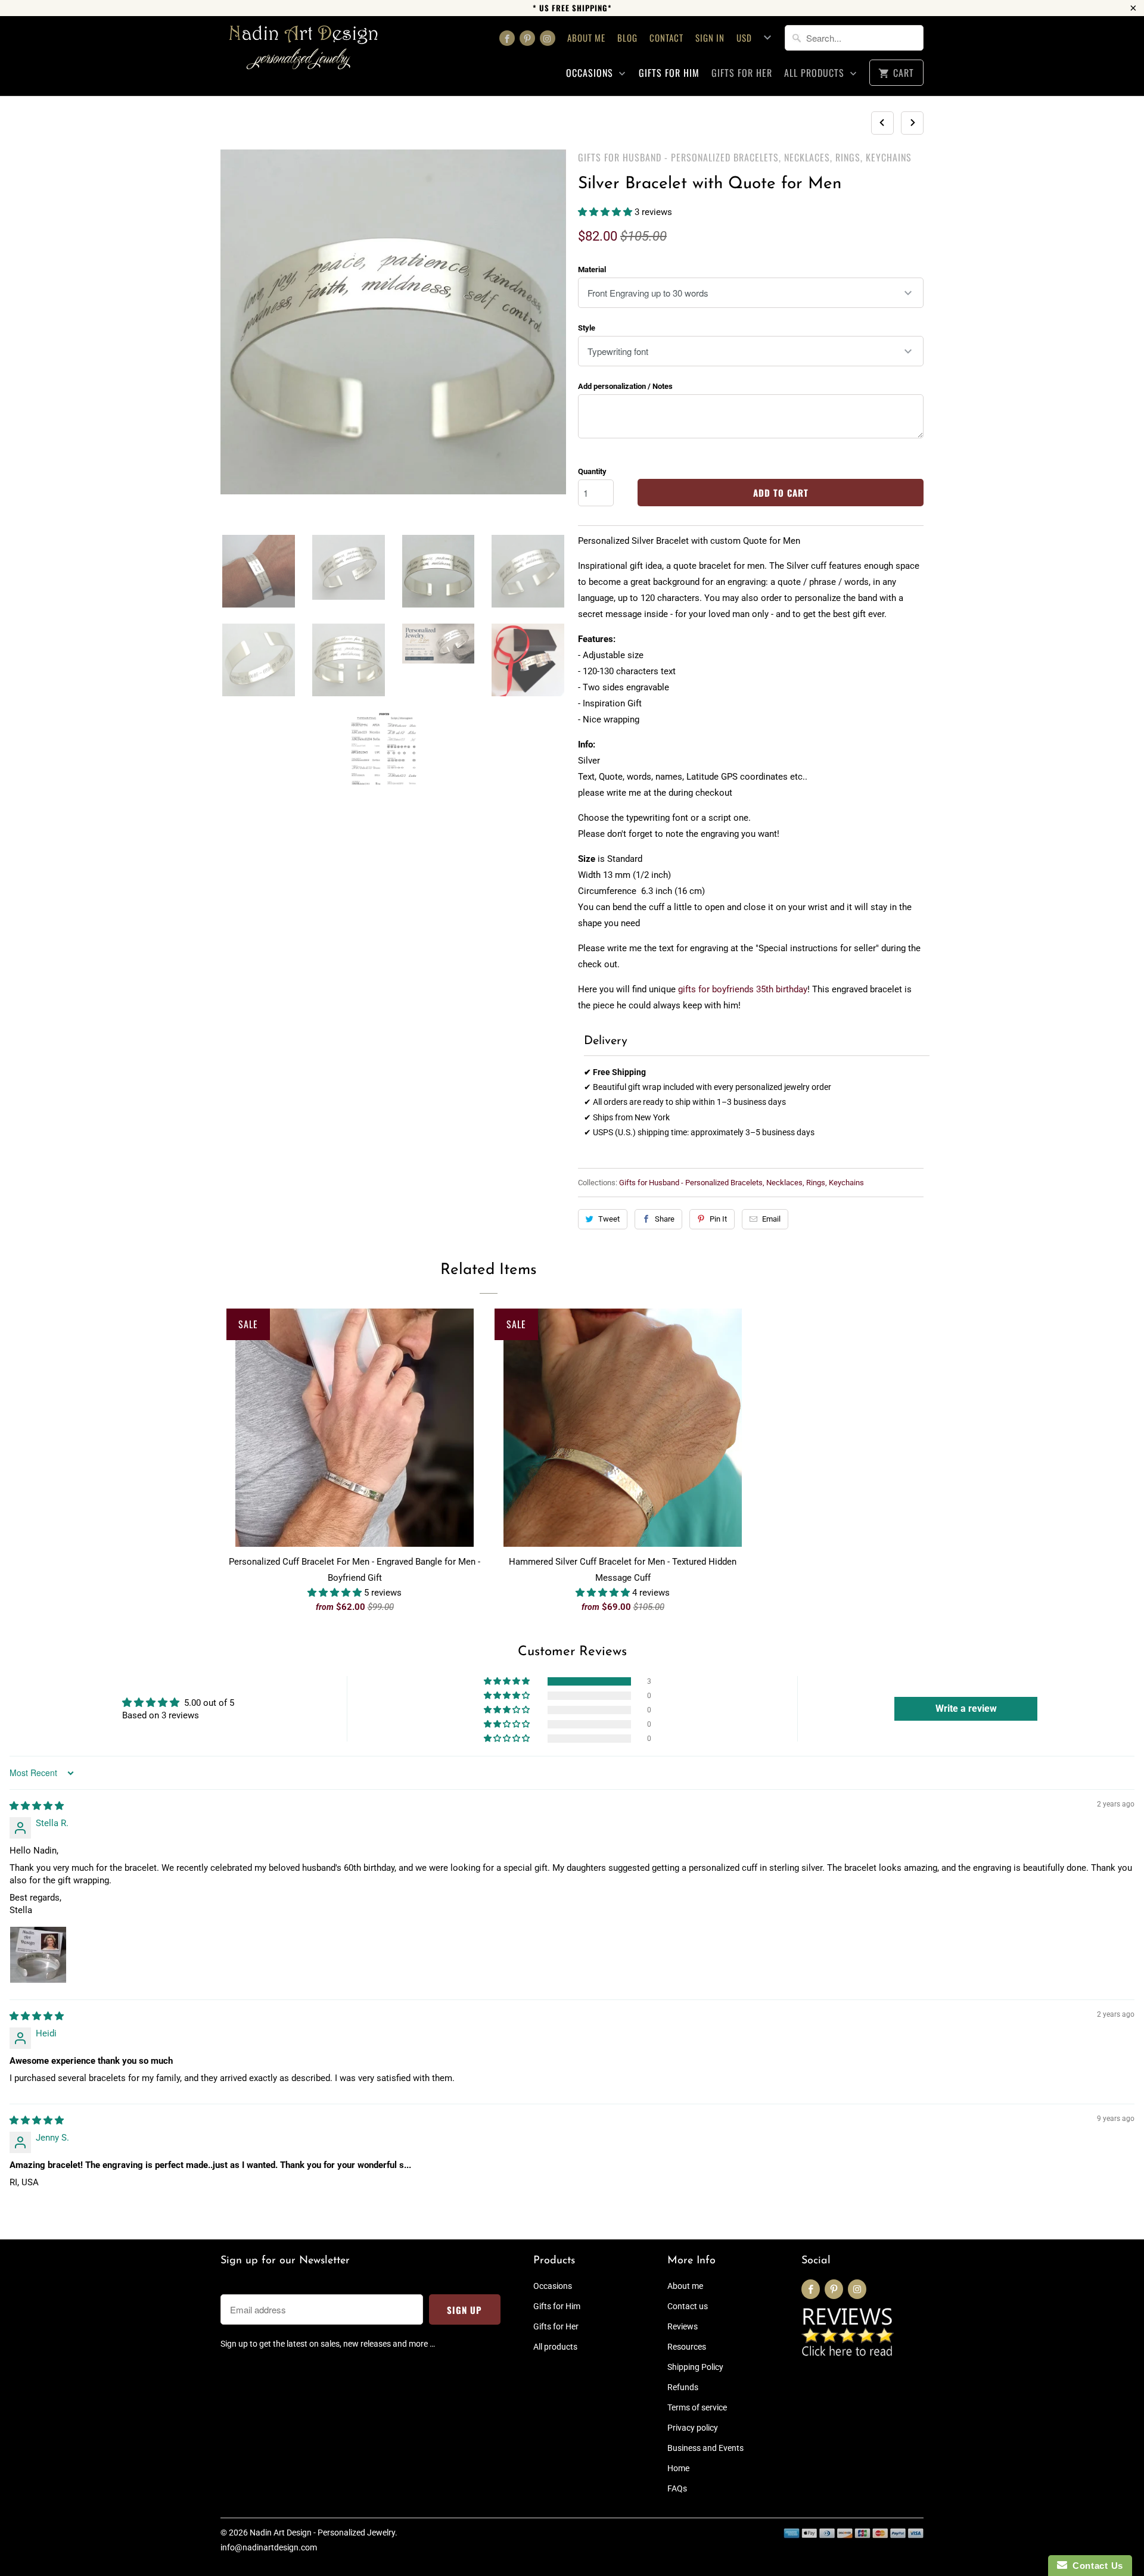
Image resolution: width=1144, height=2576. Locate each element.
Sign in (710, 38)
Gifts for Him (669, 73)
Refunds (683, 2387)
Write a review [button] (966, 1708)
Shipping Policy (695, 2367)
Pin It (718, 1219)
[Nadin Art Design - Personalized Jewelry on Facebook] (507, 38)
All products (816, 73)
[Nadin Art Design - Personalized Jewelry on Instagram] (548, 38)
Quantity (592, 471)
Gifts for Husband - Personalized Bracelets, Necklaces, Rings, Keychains (745, 157)
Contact (666, 38)
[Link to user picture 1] (38, 1955)
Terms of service (697, 2407)
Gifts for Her (742, 73)
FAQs (677, 2488)
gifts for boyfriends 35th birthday (743, 989)
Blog (627, 38)
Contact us (688, 2306)
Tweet (609, 1219)
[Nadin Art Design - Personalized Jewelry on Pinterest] (527, 38)
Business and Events (705, 2448)
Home (678, 2468)
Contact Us (1095, 2566)
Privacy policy (693, 2428)
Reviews (683, 2326)
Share (665, 1219)
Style (587, 328)
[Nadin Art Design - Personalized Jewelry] (304, 52)
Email (771, 1219)
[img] (37, 1806)
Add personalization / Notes (625, 386)
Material (592, 270)
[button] (606, 212)
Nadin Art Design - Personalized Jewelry (322, 2533)
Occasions (591, 73)
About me (586, 38)
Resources (687, 2347)
